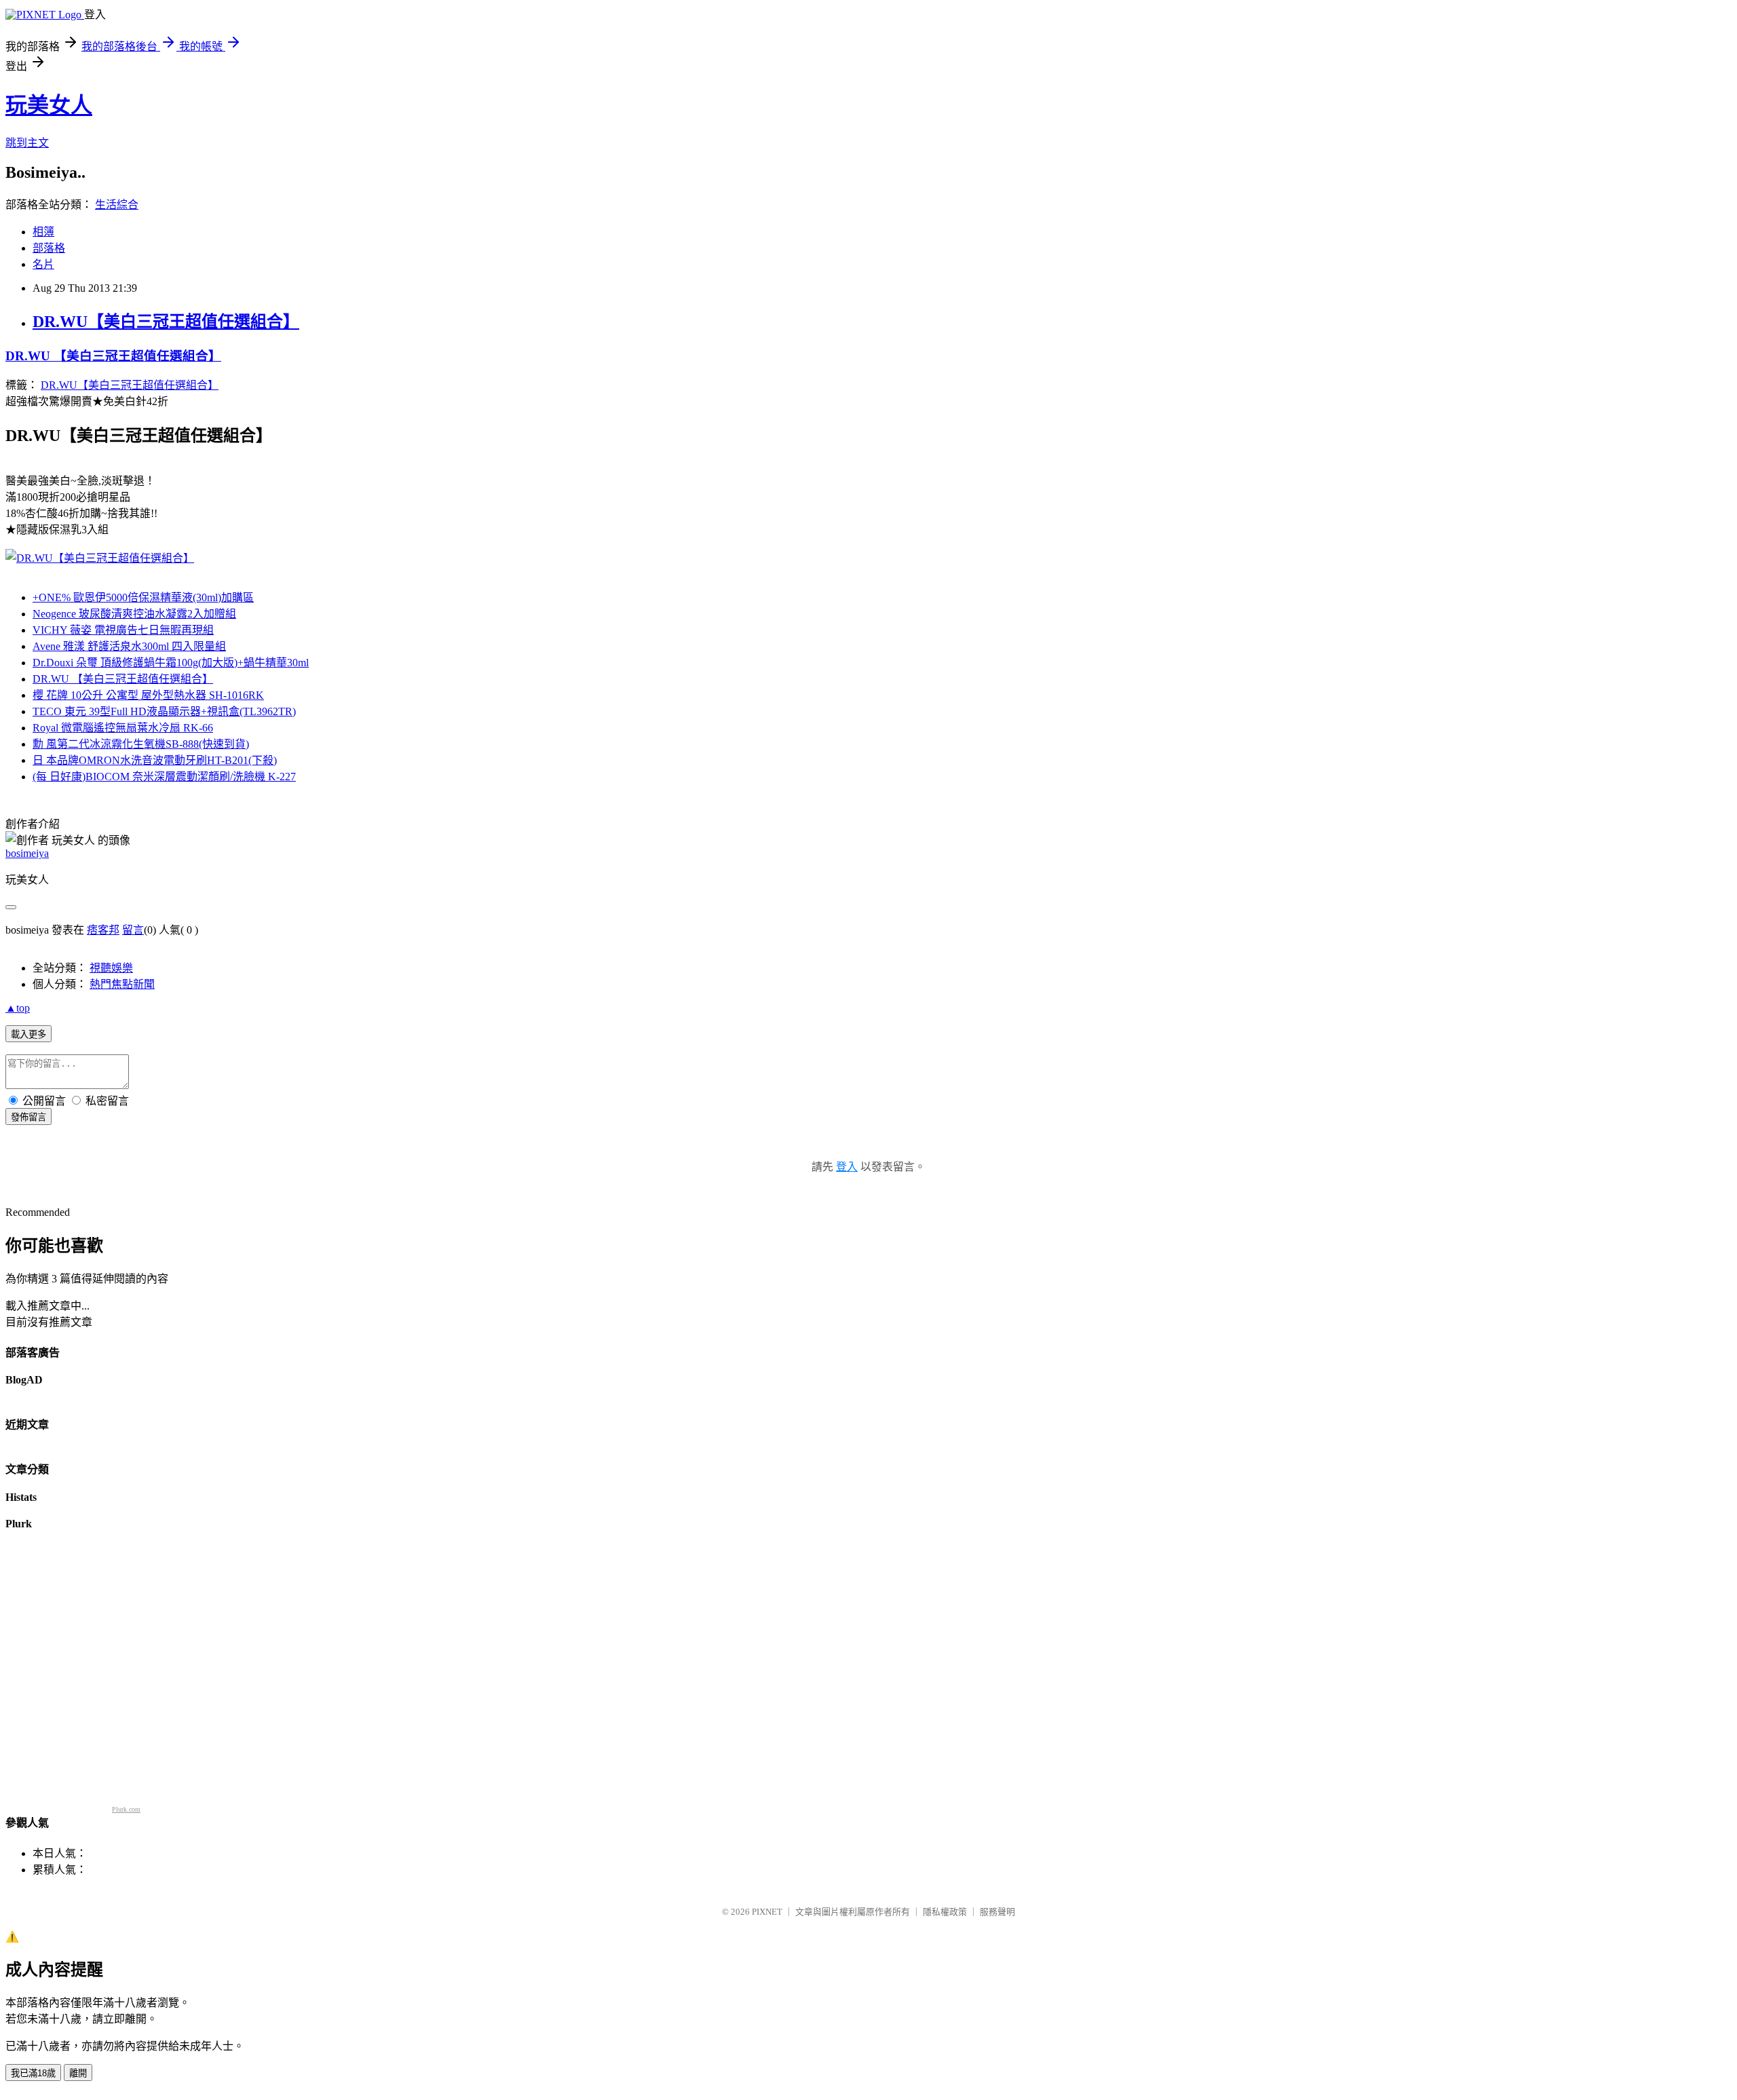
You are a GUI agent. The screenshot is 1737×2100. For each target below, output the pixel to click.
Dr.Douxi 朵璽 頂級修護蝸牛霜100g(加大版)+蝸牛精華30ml (171, 663)
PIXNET (767, 1912)
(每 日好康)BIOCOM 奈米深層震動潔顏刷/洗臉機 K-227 (164, 777)
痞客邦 (103, 930)
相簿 (43, 232)
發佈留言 (28, 1117)
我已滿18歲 (33, 2073)
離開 (78, 2073)
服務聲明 (997, 1912)
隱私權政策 (945, 1912)
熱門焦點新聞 (122, 984)
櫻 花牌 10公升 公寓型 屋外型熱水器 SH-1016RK (148, 695)
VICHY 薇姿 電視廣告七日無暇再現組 (123, 630)
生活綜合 (117, 205)
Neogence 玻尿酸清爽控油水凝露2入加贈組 (134, 614)
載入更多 (28, 1034)
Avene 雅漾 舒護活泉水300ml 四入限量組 (129, 646)
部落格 (49, 248)
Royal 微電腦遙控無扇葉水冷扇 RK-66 (123, 728)
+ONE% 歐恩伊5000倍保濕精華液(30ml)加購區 (143, 597)
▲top (18, 1008)
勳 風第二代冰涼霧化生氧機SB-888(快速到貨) (141, 744)
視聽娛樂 (111, 968)
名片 (43, 264)
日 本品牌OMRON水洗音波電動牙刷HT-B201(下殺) (155, 760)
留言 (133, 930)
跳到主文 (27, 143)
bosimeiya (27, 853)
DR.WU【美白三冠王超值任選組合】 (166, 322)
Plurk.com (126, 1809)
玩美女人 (49, 105)
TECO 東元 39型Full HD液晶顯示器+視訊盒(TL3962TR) (164, 711)
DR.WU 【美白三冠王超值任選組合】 (113, 356)
